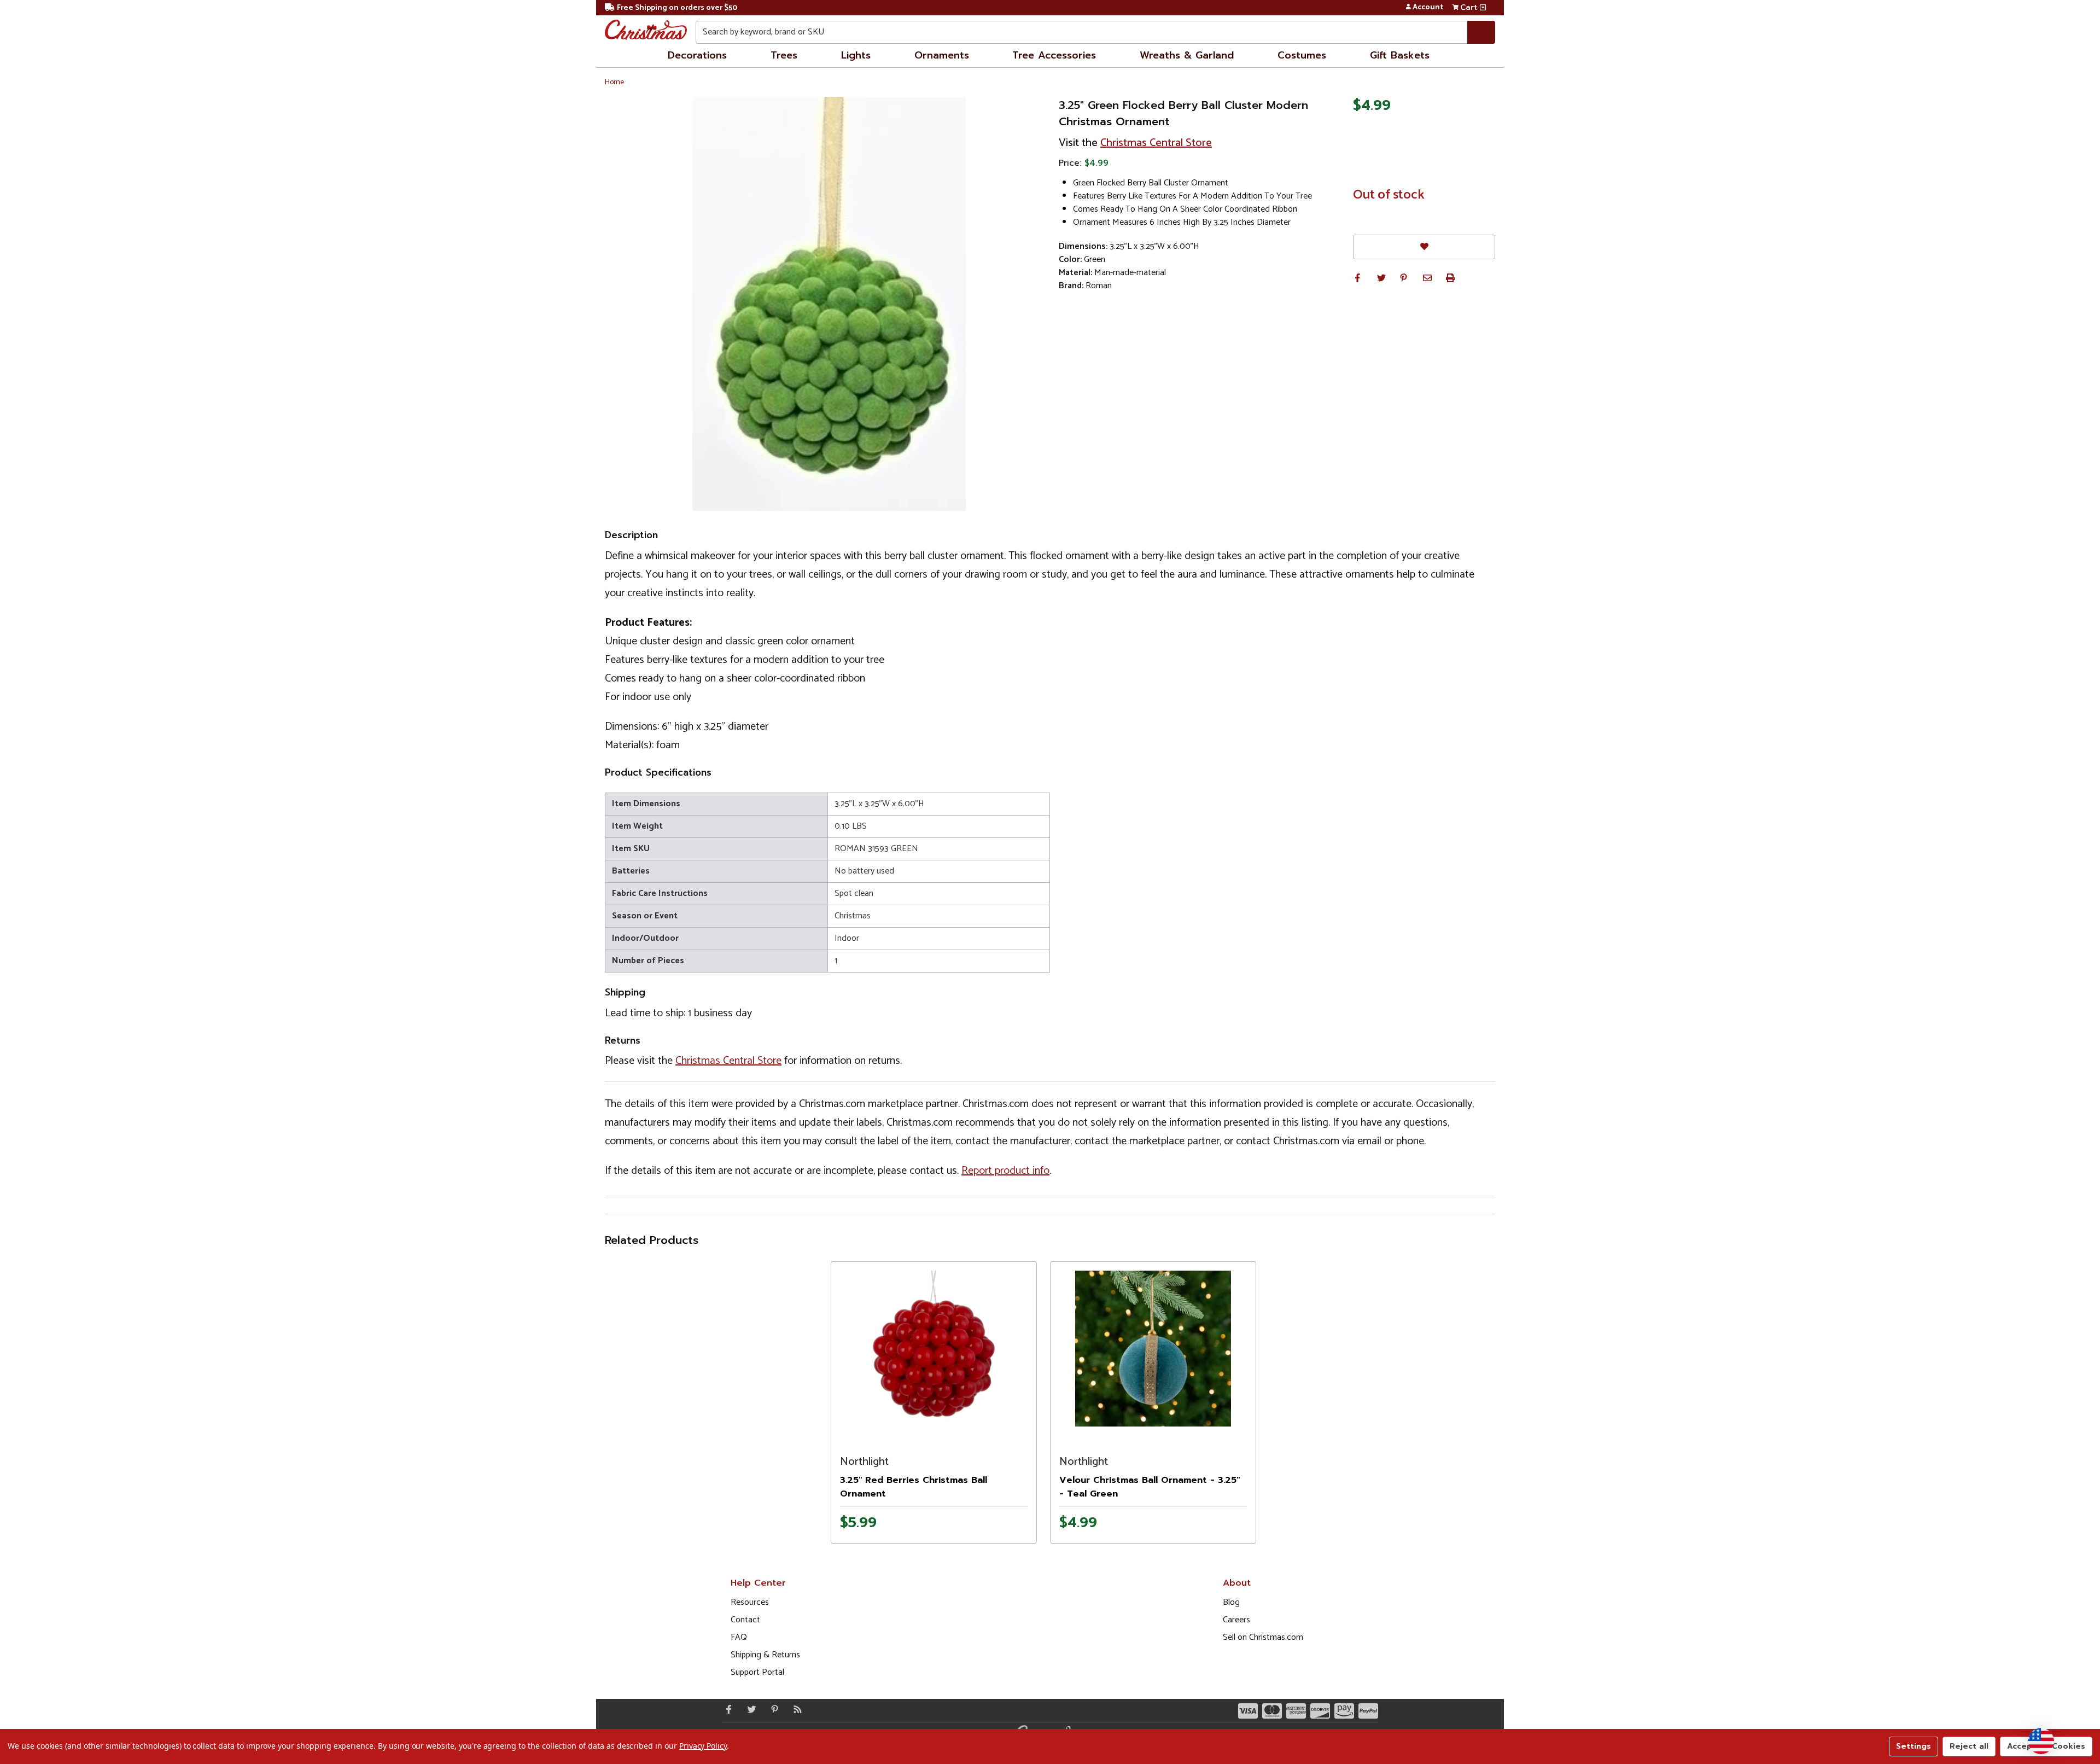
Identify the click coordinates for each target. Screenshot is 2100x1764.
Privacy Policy (703, 1746)
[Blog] (795, 1709)
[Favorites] (1424, 247)
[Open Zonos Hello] (2041, 1741)
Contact (745, 1620)
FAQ (739, 1637)
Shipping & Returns (765, 1655)
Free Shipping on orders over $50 (677, 8)
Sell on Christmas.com (1263, 1637)
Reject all (1969, 1746)
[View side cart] (1483, 8)
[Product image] (934, 1349)
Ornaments (942, 55)
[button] (1357, 278)
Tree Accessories (1054, 55)
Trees (784, 55)
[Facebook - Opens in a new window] (726, 1709)
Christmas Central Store (1156, 143)
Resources (750, 1602)
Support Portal (757, 1672)
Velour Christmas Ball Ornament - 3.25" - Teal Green (1150, 1487)
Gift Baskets (1400, 55)
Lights (856, 55)
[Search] (1481, 32)
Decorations (697, 55)
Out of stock (1389, 195)
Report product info (1005, 1171)
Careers (1236, 1620)
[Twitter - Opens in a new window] (749, 1709)
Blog (1231, 1602)
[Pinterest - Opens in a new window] (772, 1709)
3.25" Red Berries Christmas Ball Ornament (914, 1487)
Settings (1914, 1746)
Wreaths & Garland (1187, 55)
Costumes (1302, 55)
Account (1428, 8)
